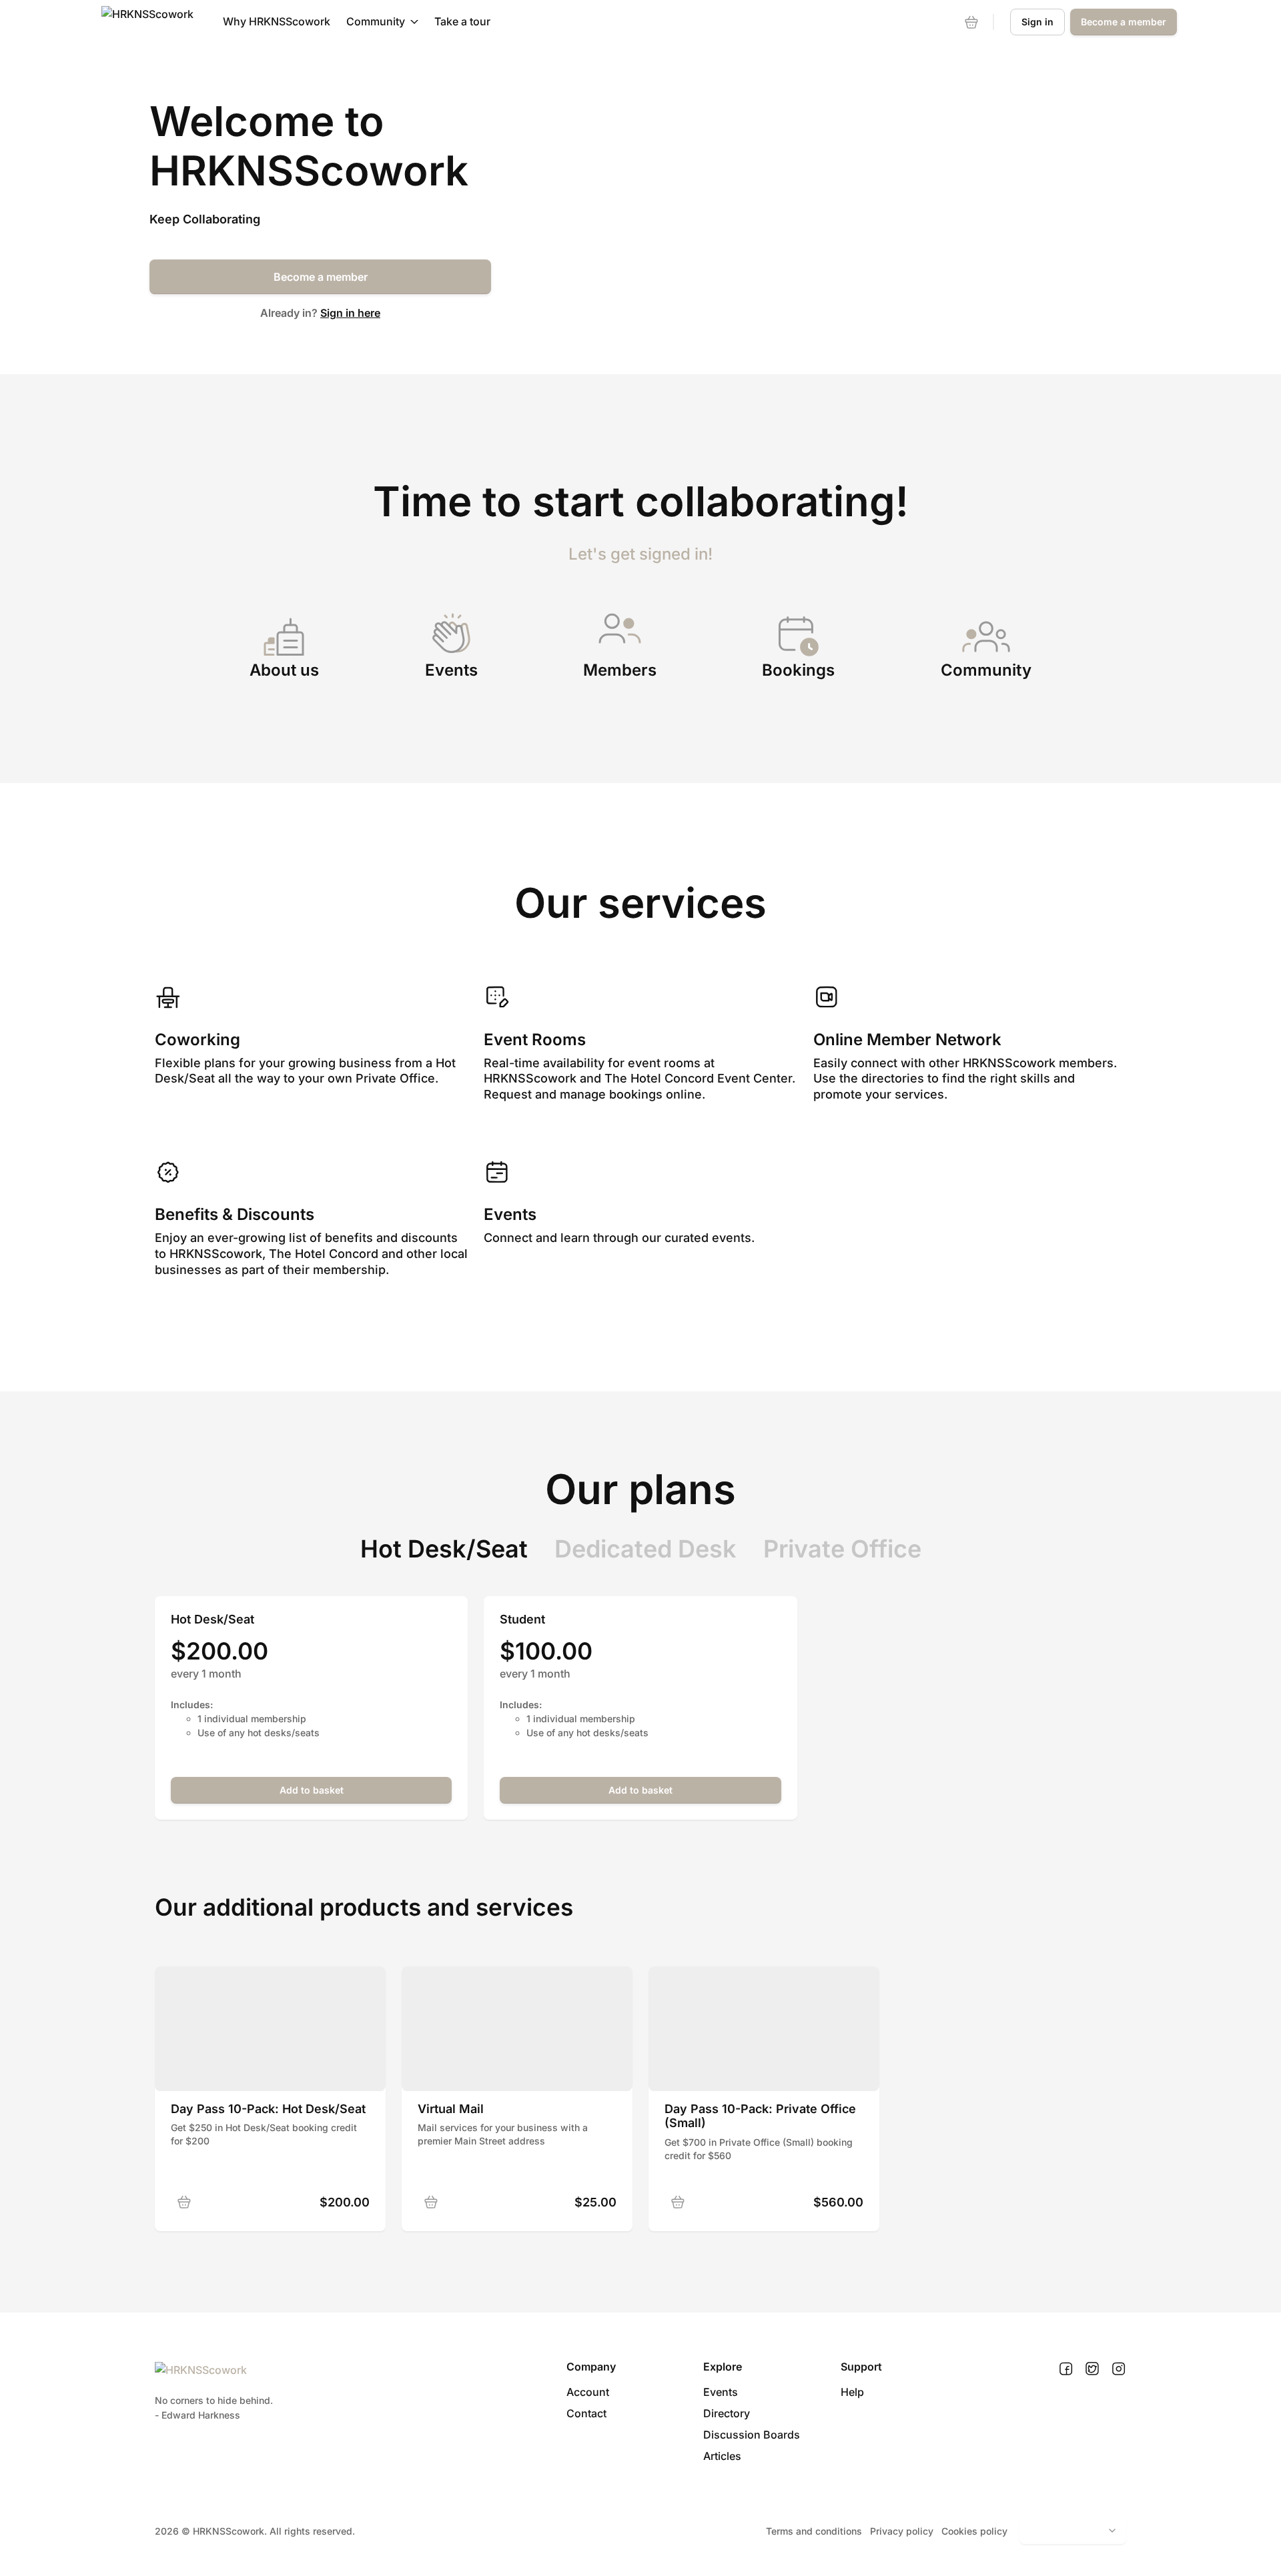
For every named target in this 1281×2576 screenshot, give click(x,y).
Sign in (1037, 22)
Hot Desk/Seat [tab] (444, 1549)
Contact (586, 2413)
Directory (727, 2413)
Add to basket (312, 1790)
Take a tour (462, 21)
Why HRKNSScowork (277, 21)
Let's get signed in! (640, 554)
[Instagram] (1119, 2369)
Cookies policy (974, 2531)
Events (721, 2392)
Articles (722, 2456)
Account (588, 2392)
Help (852, 2392)
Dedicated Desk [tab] (646, 1549)
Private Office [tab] (842, 1549)
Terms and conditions (814, 2531)
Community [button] (376, 21)
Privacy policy (902, 2531)
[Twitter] (1092, 2369)
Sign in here (350, 313)
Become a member (321, 277)
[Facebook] (1066, 2369)
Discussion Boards (752, 2435)
